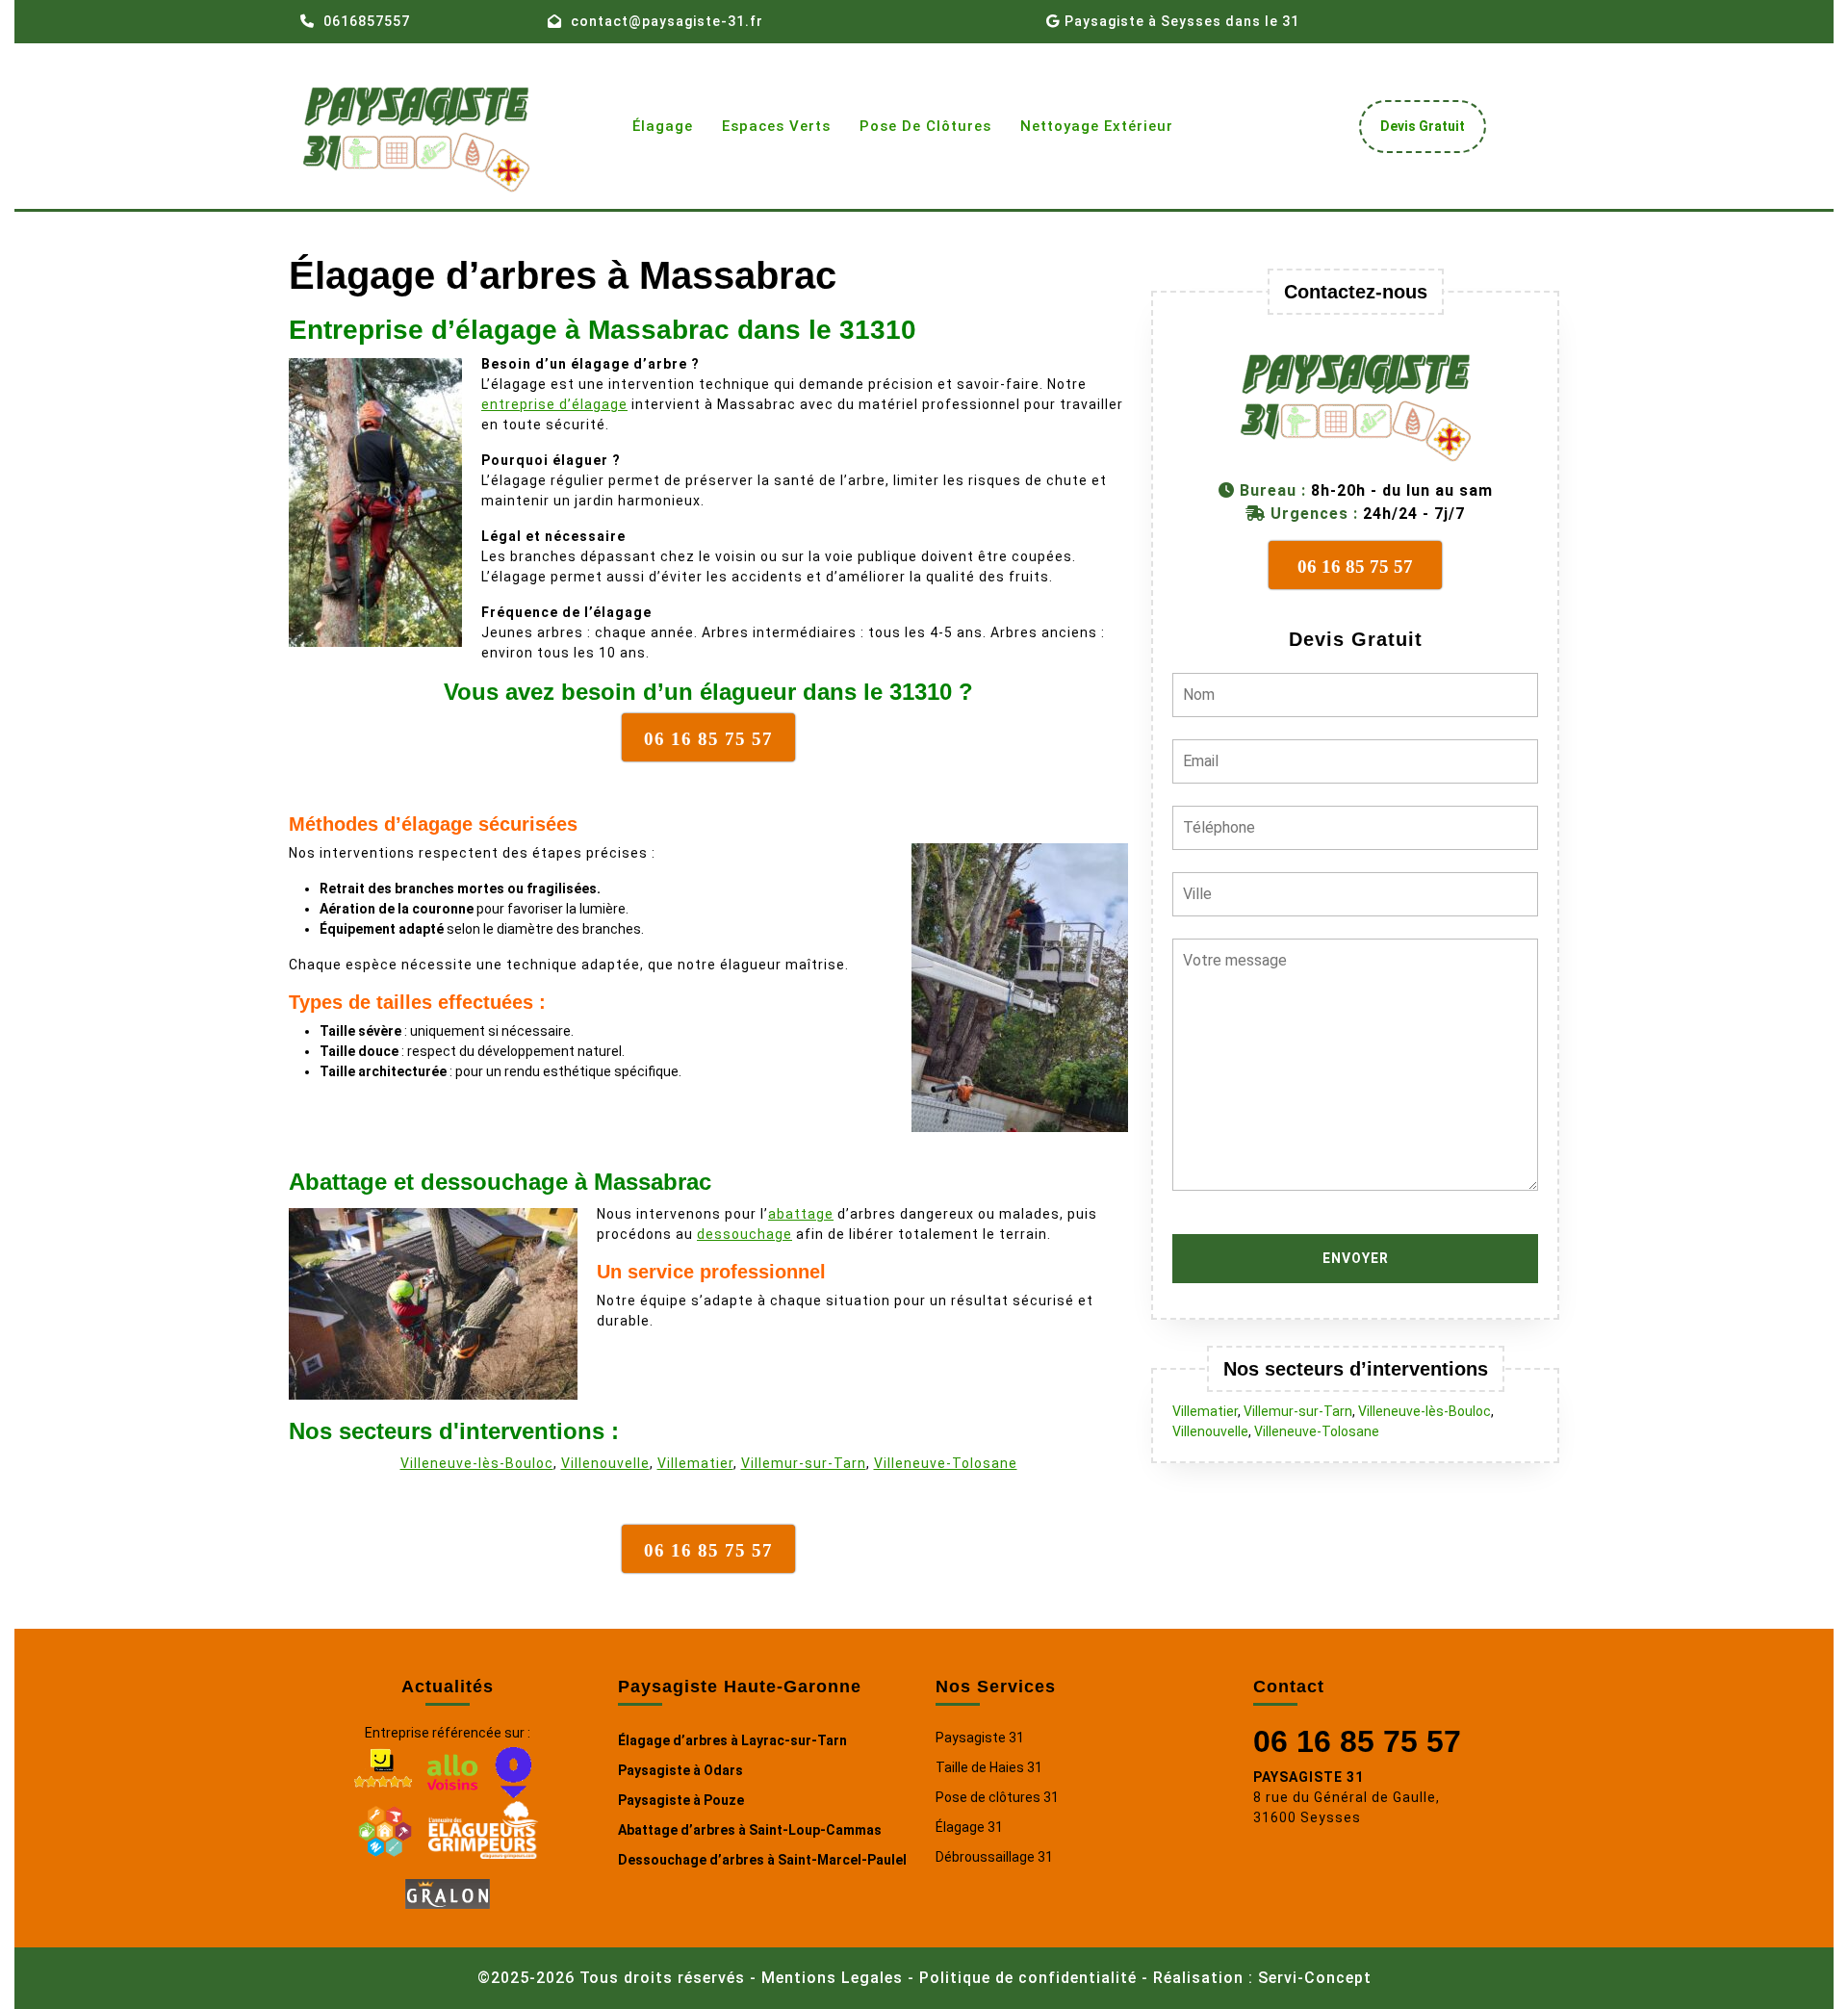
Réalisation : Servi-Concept (1262, 1978)
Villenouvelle (605, 1463)
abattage (801, 1214)
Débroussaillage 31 (994, 1857)
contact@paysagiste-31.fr (667, 21)
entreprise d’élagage (554, 404)
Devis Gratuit (1430, 131)
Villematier (695, 1463)
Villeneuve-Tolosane (946, 1463)
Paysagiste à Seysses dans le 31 (1182, 21)
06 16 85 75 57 (1357, 1741)
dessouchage (744, 1234)
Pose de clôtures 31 (997, 1797)
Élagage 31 (969, 1827)
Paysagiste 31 (980, 1738)
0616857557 (367, 21)
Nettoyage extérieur (1097, 126)
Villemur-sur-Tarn (804, 1463)
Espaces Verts (776, 126)
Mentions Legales (832, 1978)
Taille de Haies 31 (989, 1767)
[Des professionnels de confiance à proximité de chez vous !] (385, 1828)
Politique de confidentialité (1028, 1978)
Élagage (663, 126)
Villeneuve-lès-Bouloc (477, 1463)
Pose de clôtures (925, 126)
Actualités (448, 1687)
